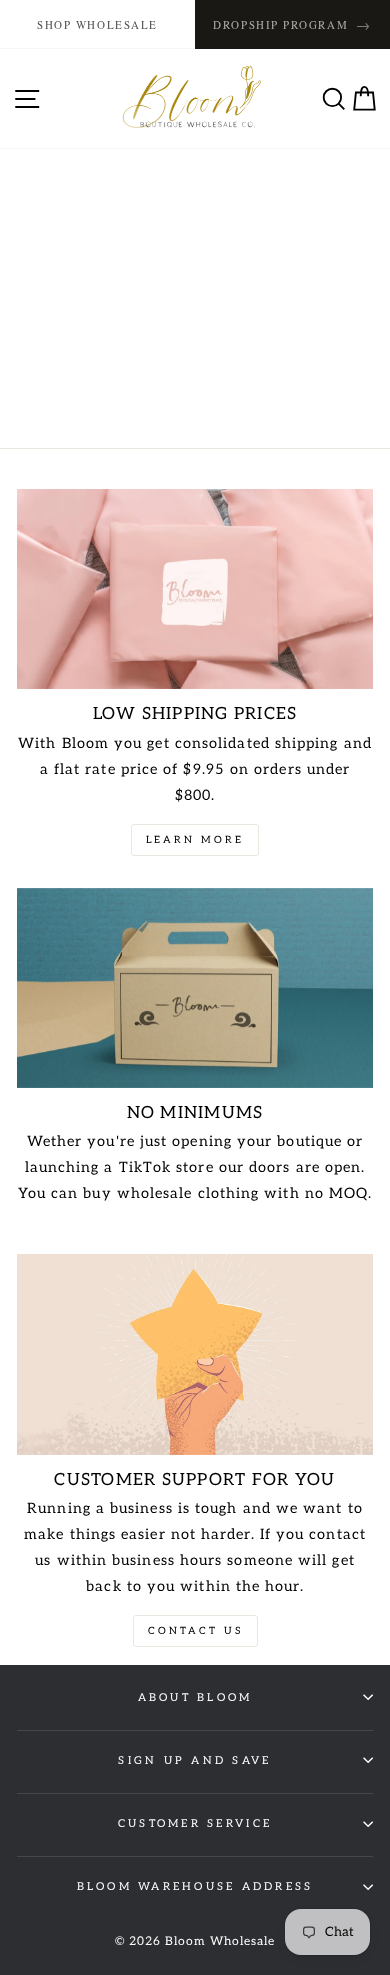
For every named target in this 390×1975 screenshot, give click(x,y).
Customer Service (195, 1823)
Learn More (195, 840)
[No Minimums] (195, 988)
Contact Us (195, 1631)
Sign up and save (194, 1760)
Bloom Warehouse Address (195, 1886)
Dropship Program (292, 24)
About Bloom (195, 1697)
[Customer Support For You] (195, 1354)
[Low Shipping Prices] (195, 589)
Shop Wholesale (97, 24)
